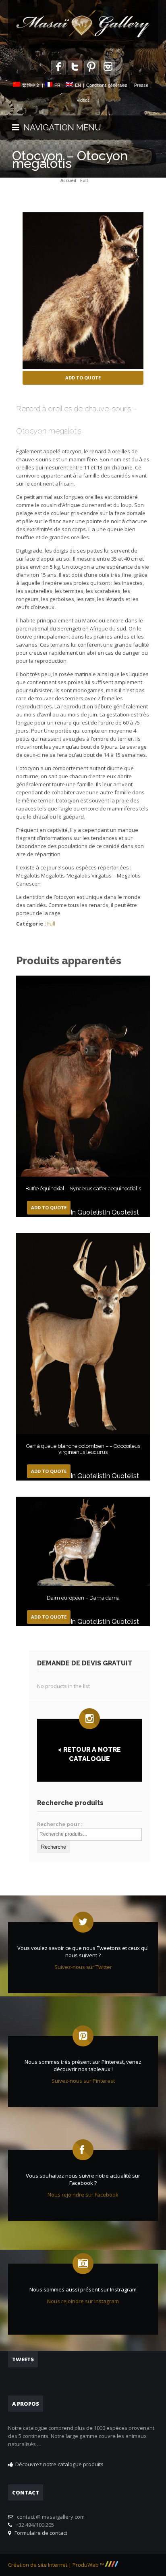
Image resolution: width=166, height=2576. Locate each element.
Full (84, 180)
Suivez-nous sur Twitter (83, 1967)
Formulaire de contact (40, 2533)
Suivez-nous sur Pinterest (83, 2081)
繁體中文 (31, 85)
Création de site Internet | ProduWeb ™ (57, 2565)
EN (78, 85)
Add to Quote (83, 378)
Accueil (68, 180)
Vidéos (83, 100)
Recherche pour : (60, 1824)
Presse (141, 85)
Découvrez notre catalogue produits (59, 2464)
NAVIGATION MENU (60, 127)
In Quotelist (88, 1212)
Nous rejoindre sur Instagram (83, 2301)
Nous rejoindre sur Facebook (83, 2195)
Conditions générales (107, 85)
